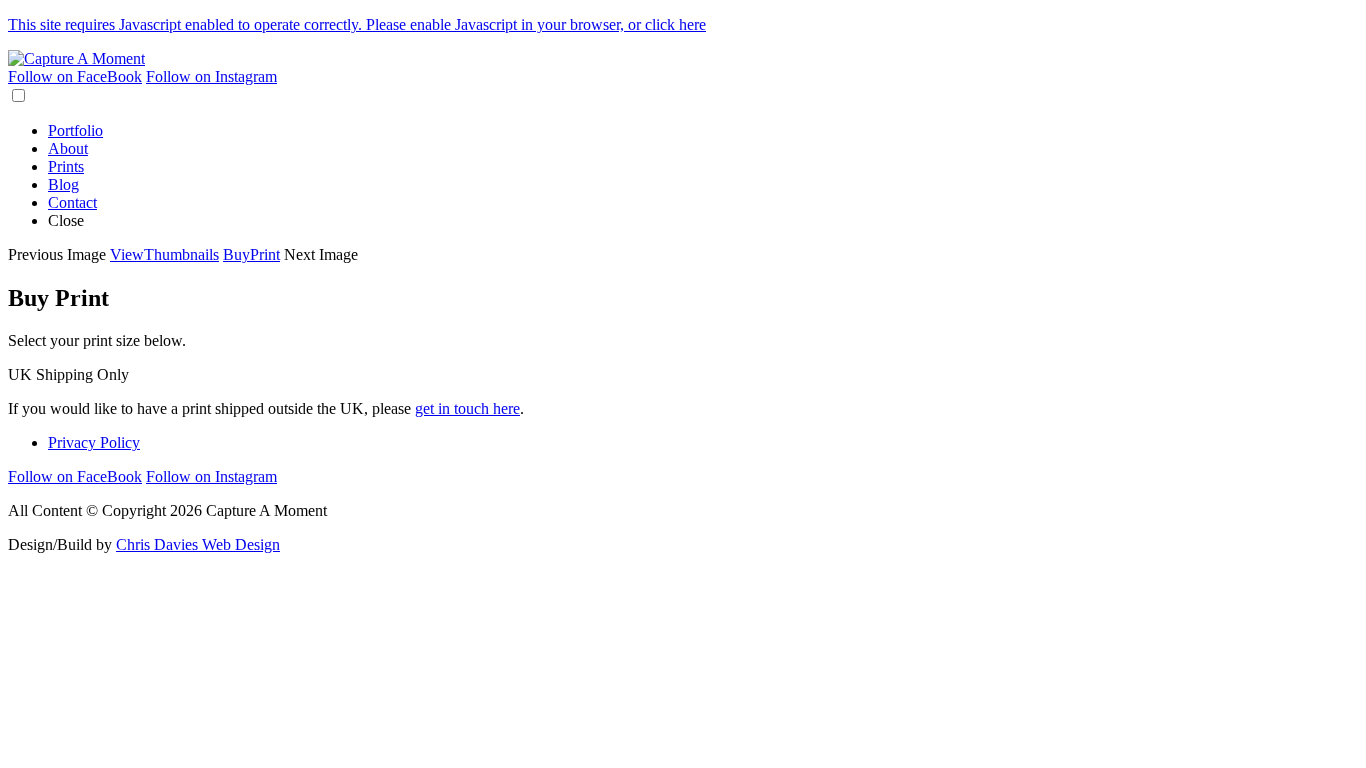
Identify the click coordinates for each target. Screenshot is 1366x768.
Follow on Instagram (211, 76)
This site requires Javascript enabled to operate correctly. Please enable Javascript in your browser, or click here (357, 24)
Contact (72, 202)
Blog (63, 184)
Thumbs (164, 254)
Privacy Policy (94, 442)
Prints (66, 166)
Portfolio (75, 130)
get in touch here (467, 408)
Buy (251, 254)
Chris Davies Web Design (198, 544)
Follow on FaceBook (75, 76)
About (68, 148)
